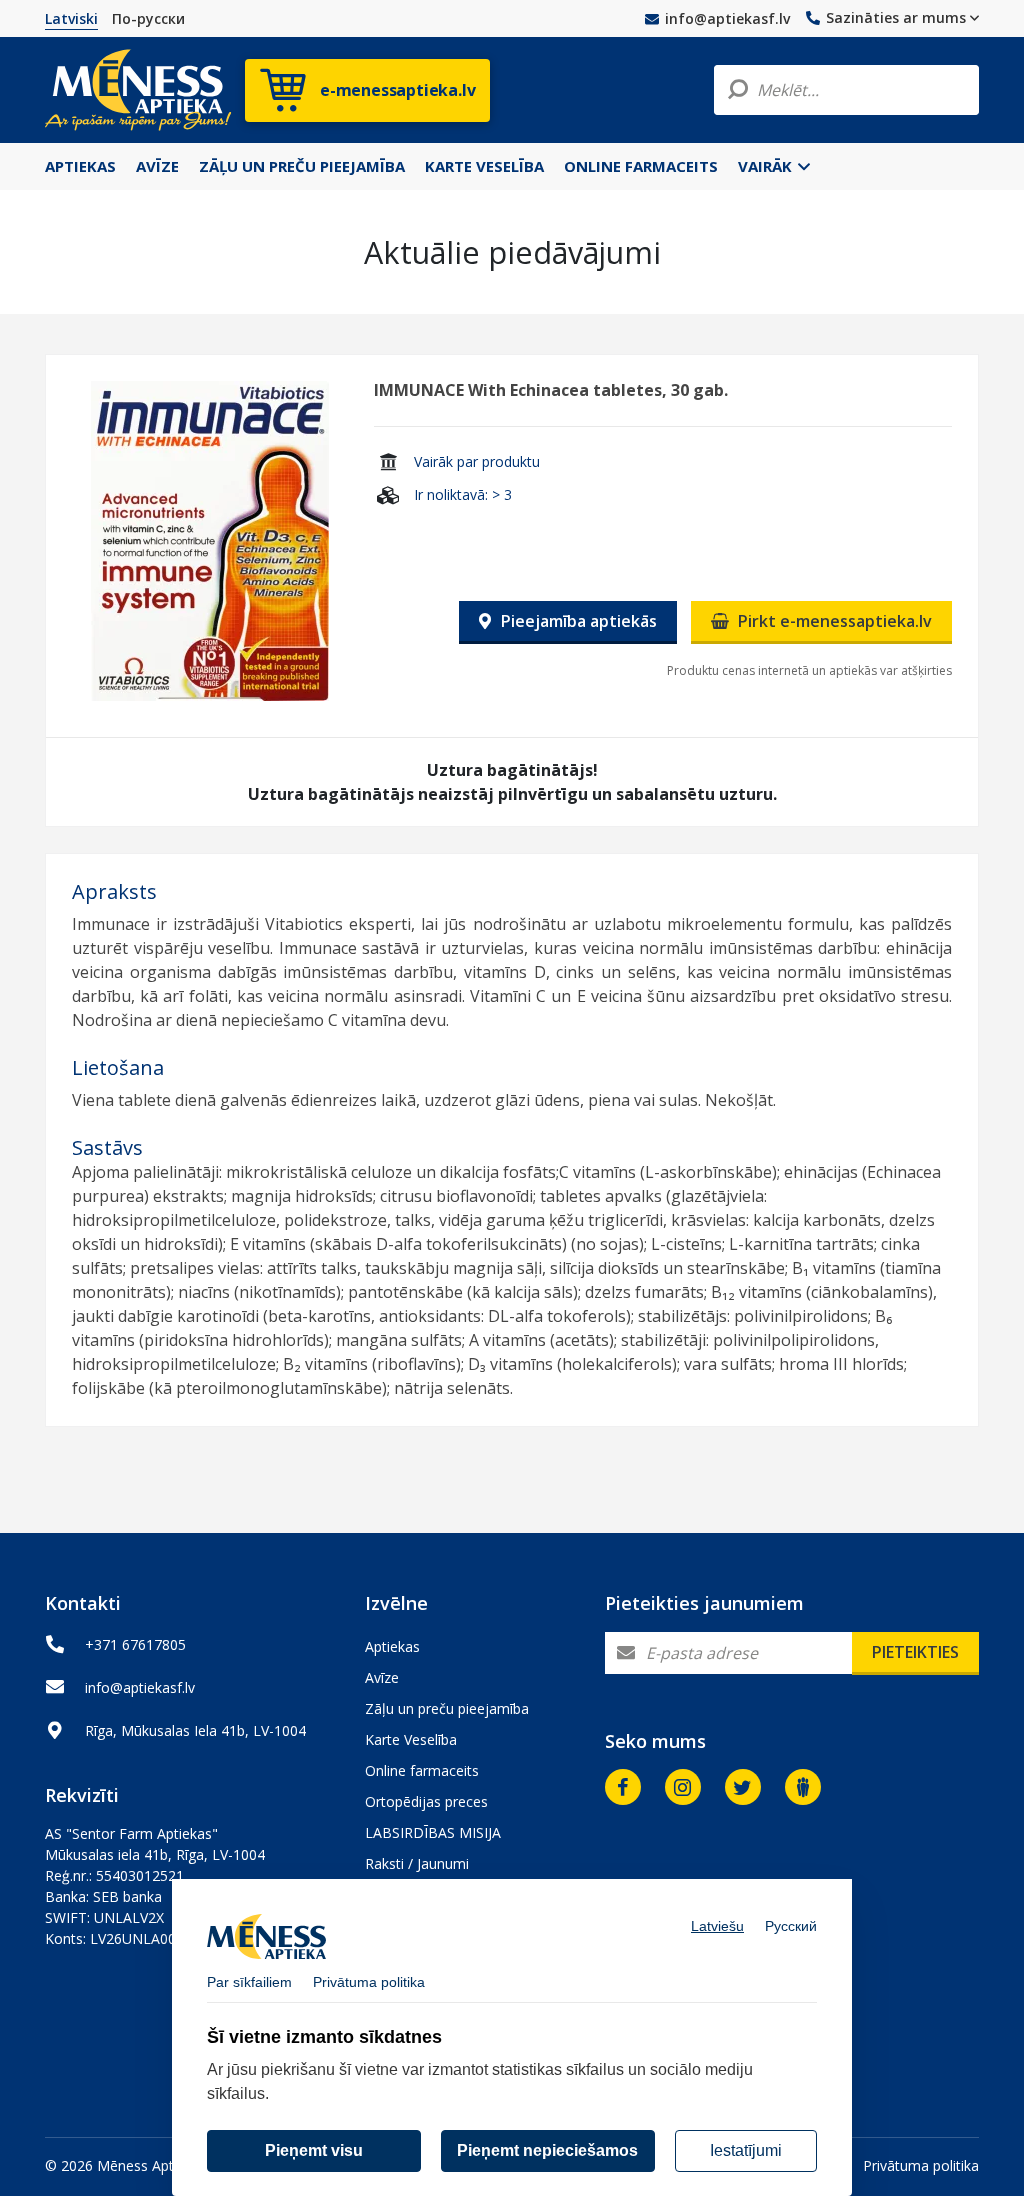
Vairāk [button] (767, 166)
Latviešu (717, 1926)
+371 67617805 (135, 1644)
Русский (791, 1926)
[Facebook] (623, 1787)
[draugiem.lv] (803, 1787)
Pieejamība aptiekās (577, 621)
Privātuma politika (921, 2165)
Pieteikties (915, 1652)
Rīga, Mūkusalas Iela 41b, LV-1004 (195, 1730)
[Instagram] (683, 1787)
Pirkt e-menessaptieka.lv (833, 621)
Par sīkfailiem (249, 1982)
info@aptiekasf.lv (727, 18)
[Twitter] (743, 1787)
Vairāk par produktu (477, 461)
